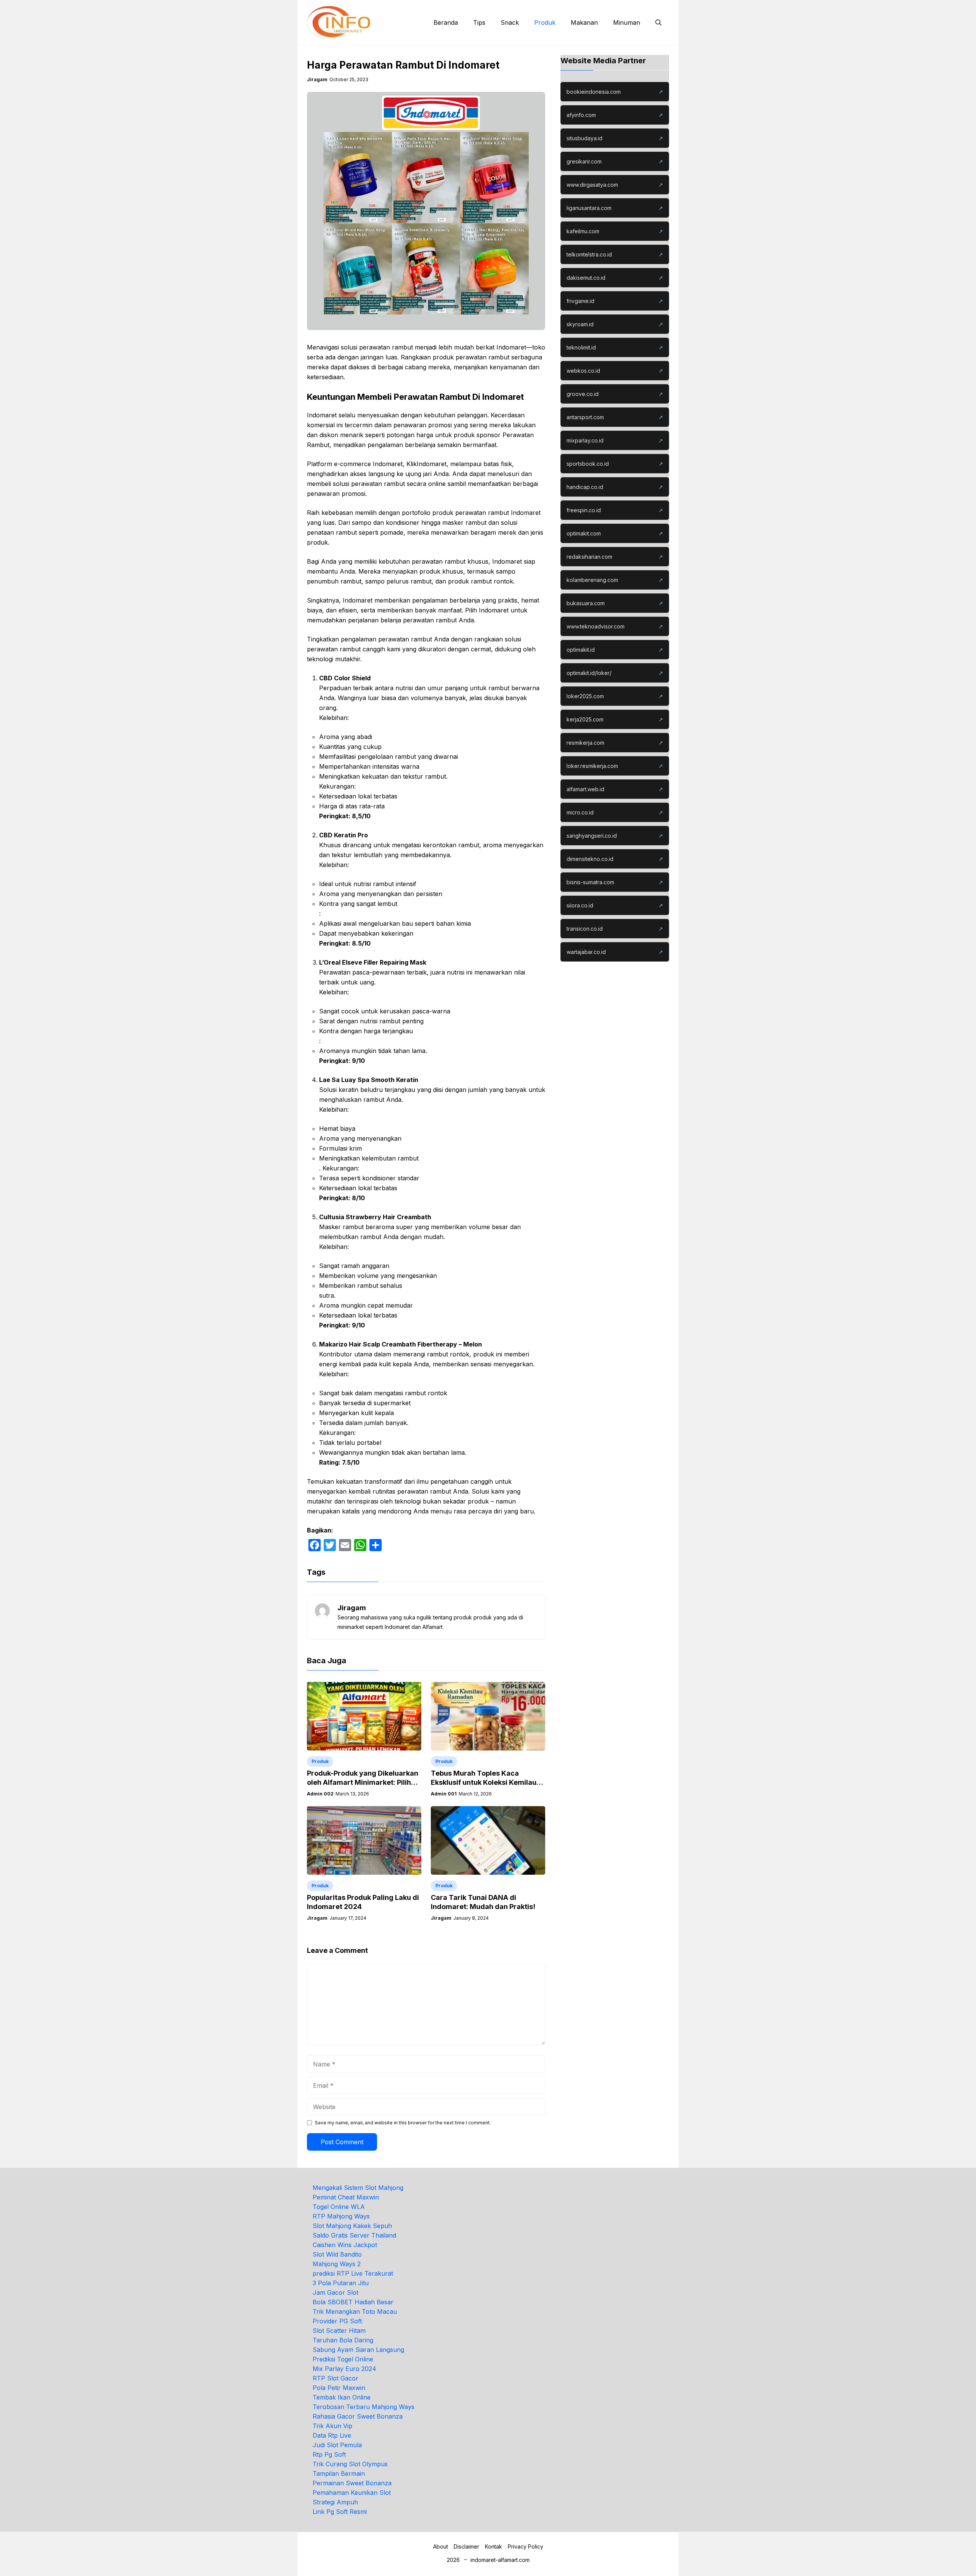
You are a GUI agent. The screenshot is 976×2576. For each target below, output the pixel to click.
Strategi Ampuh (335, 2502)
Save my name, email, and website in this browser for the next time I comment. (403, 2123)
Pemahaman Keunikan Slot (352, 2493)
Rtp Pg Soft (329, 2454)
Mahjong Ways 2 (337, 2264)
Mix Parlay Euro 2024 (344, 2369)
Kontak (494, 2546)
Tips (479, 22)
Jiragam (317, 79)
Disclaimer (466, 2546)
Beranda (446, 22)
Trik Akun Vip (332, 2426)
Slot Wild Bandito (337, 2254)
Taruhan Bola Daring (343, 2340)
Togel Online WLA (339, 2207)
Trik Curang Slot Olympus (350, 2464)
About (441, 2546)
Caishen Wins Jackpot (345, 2245)
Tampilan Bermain (339, 2473)
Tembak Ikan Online (342, 2397)
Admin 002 (320, 1794)
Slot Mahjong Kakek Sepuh (352, 2226)
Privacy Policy (526, 2546)
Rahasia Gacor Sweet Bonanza (358, 2416)
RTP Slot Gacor (335, 2378)
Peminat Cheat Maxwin (346, 2197)
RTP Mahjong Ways (341, 2216)
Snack (510, 22)
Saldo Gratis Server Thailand (354, 2235)
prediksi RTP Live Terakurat (353, 2273)
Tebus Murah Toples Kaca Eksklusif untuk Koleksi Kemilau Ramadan (484, 1782)
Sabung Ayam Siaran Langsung (358, 2350)
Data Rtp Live (332, 2435)
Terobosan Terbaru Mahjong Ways (364, 2407)
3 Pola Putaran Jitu (341, 2283)
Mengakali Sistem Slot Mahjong (358, 2188)
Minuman (627, 22)
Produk (545, 22)
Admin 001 (444, 1794)
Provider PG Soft (337, 2321)
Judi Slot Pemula (337, 2445)
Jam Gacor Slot (335, 2292)
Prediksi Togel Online (343, 2359)
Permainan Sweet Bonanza (352, 2483)
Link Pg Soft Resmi (340, 2512)
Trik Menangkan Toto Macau (355, 2312)
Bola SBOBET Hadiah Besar (353, 2302)
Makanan (584, 22)
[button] (658, 22)
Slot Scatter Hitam (339, 2331)
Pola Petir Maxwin (339, 2388)
